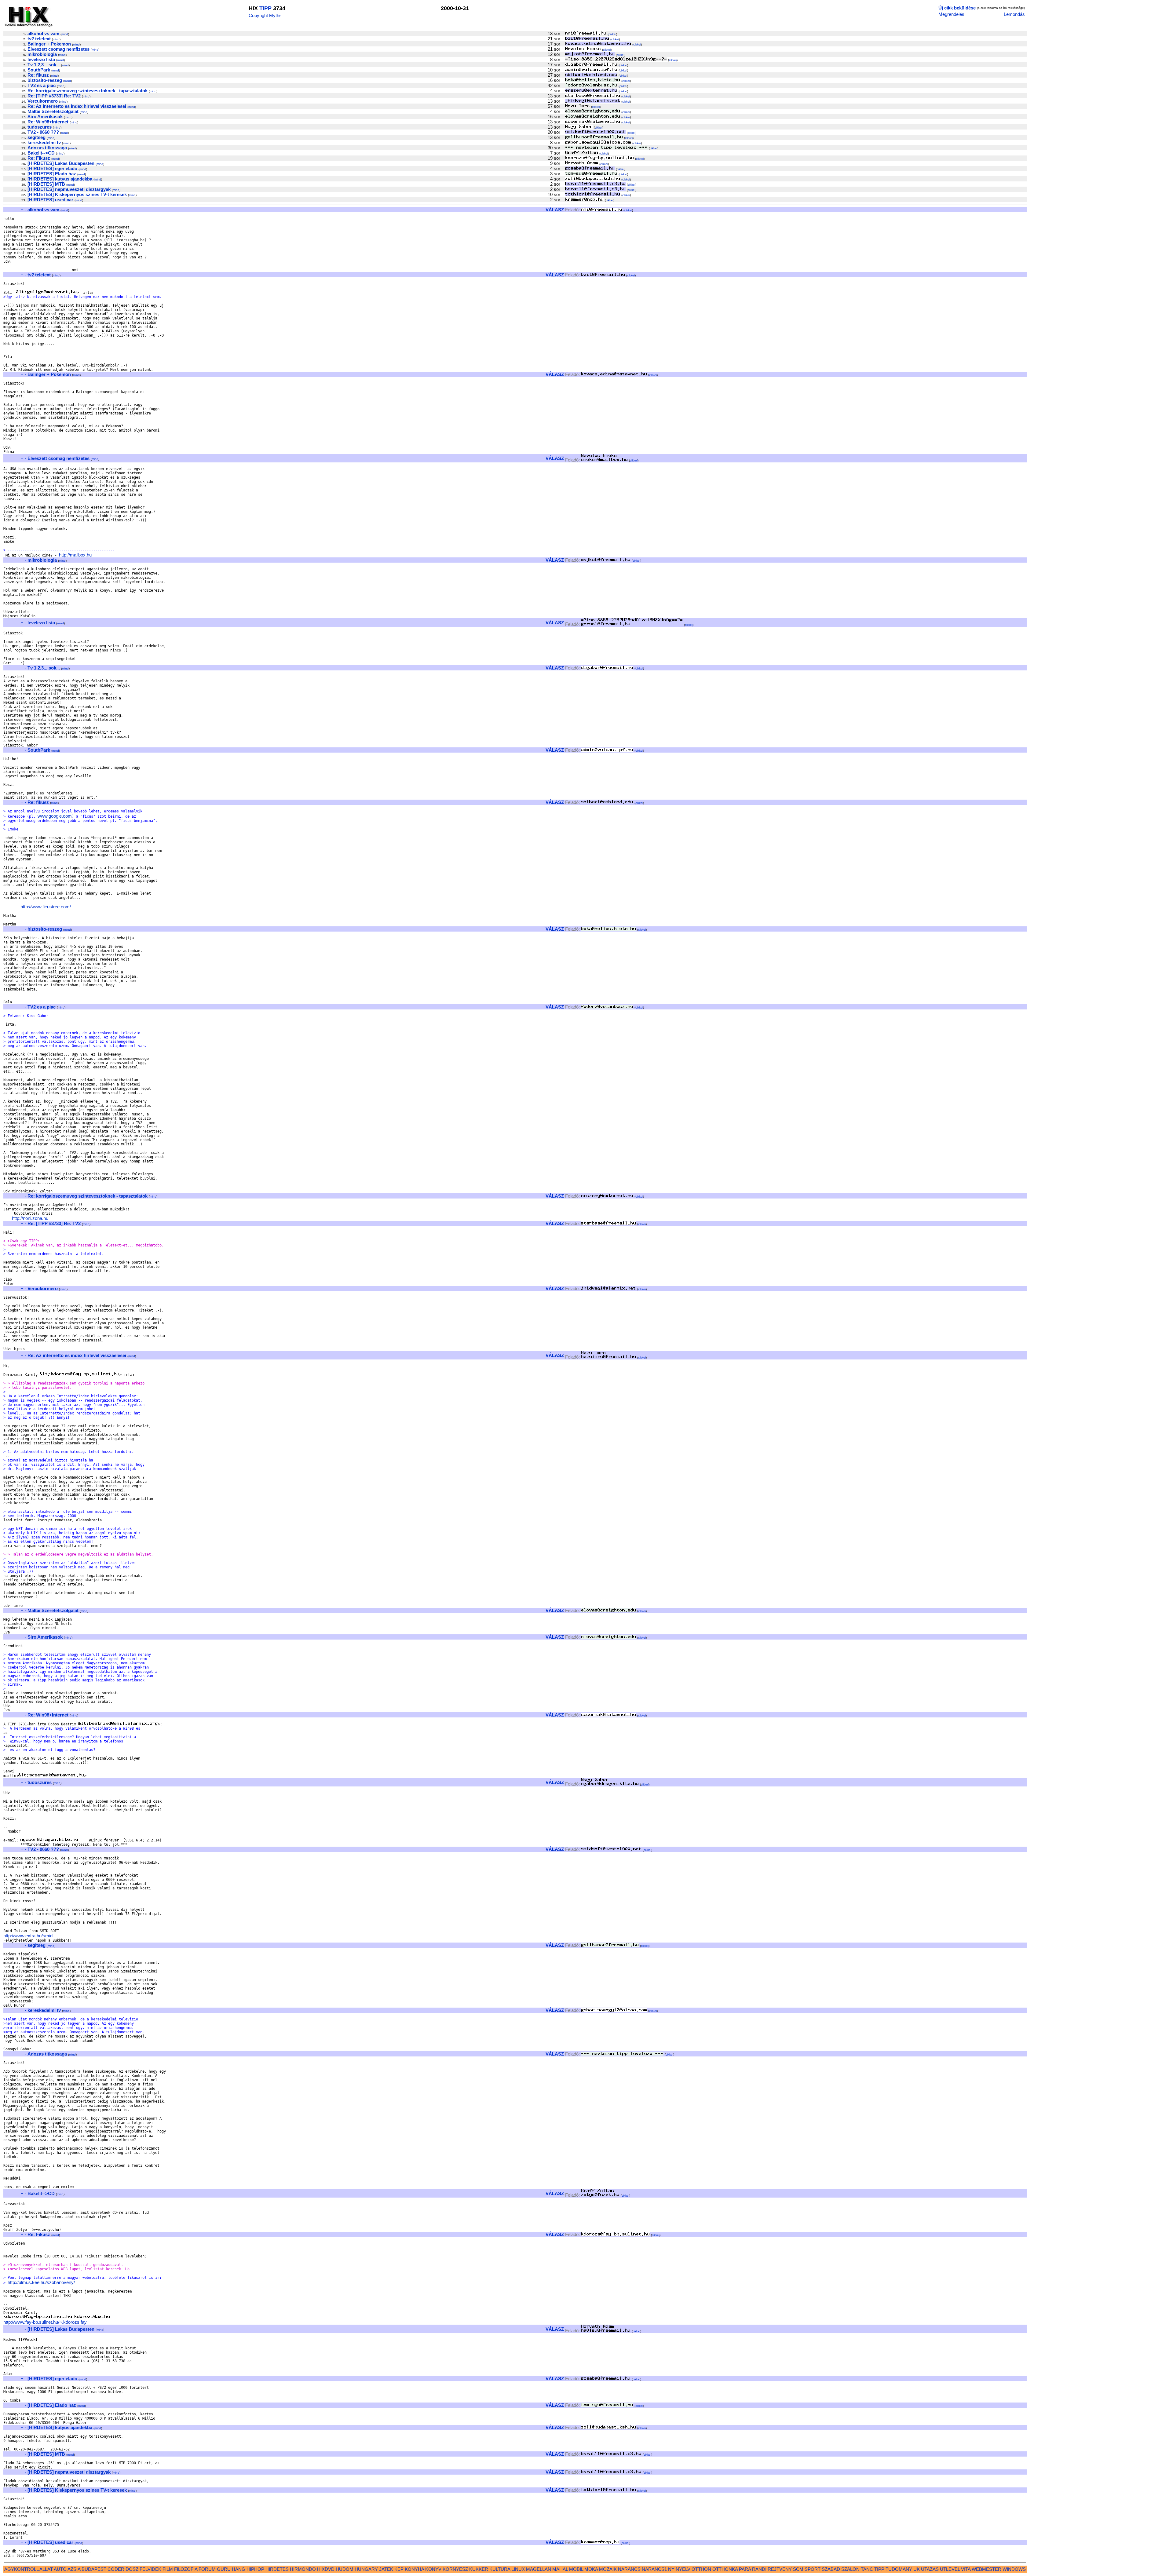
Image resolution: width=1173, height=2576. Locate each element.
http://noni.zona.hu (30, 1218)
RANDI (759, 2569)
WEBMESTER (987, 2569)
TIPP (265, 8)
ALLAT (46, 2569)
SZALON (850, 2569)
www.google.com (55, 816)
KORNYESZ (455, 2569)
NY (671, 2569)
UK (917, 2569)
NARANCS (629, 2569)
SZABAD (831, 2569)
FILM (168, 2569)
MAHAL (560, 2569)
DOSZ (132, 2569)
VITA (966, 2569)
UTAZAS (930, 2569)
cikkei (612, 34)
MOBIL (576, 2569)
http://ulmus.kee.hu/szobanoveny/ (41, 2282)
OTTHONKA (725, 2569)
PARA (745, 2569)
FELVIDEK (150, 2569)
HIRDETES (277, 2569)
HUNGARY (366, 2569)
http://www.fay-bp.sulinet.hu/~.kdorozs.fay (45, 2322)
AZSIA (74, 2569)
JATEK (386, 2569)
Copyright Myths (265, 15)
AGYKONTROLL (21, 2569)
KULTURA (500, 2569)
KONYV (433, 2569)
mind (65, 34)
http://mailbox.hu (75, 555)
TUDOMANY (899, 2569)
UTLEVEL (950, 2569)
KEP (399, 2569)
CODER (116, 2569)
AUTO (60, 2569)
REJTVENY (780, 2569)
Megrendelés (951, 14)
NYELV (683, 2569)
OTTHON (701, 2569)
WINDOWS (1014, 2569)
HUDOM (345, 2569)
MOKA (591, 2569)
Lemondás (1014, 14)
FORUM (207, 2569)
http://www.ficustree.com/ (46, 907)
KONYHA (414, 2569)
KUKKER (479, 2569)
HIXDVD (326, 2569)
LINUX (518, 2569)
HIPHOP (255, 2569)
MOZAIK (608, 2569)
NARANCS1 (654, 2569)
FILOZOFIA (186, 2569)
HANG (239, 2569)
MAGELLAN (539, 2569)
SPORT (813, 2569)
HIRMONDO (303, 2569)
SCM (798, 2569)
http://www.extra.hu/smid (28, 1936)
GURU (224, 2569)
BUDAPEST (94, 2569)
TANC (867, 2569)
